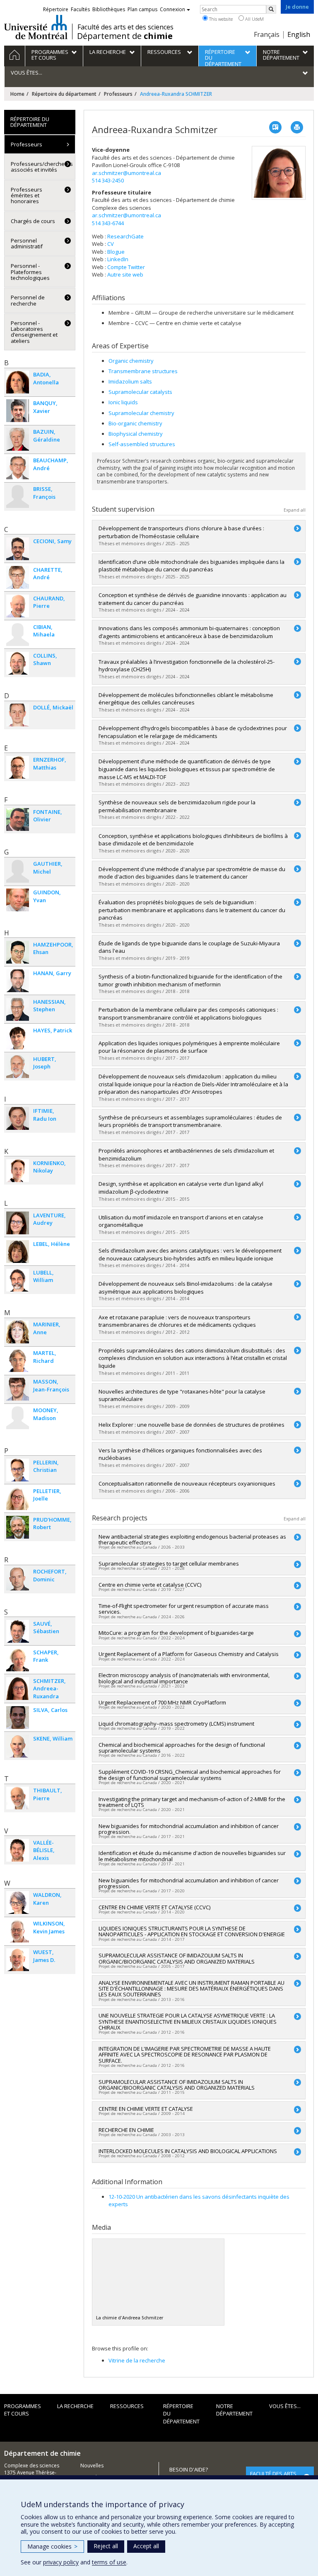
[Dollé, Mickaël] (18, 715)
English (299, 34)
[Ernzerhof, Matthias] (18, 767)
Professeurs (118, 94)
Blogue (116, 252)
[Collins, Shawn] (18, 663)
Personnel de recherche (28, 300)
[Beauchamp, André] (18, 468)
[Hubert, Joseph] (18, 1067)
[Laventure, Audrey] (18, 1223)
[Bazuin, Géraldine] (18, 439)
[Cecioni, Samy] (18, 549)
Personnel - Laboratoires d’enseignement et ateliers (34, 332)
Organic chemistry (131, 361)
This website (220, 19)
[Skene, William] (18, 1746)
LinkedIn (118, 259)
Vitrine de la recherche (137, 2360)
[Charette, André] (18, 577)
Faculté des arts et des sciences (125, 27)
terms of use (109, 2562)
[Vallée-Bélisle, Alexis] (18, 1850)
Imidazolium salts (130, 381)
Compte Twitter (126, 267)
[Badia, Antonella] (18, 382)
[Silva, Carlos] (18, 1718)
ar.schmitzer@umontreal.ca (126, 173)
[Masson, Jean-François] (18, 1389)
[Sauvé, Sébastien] (18, 1631)
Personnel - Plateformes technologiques (30, 272)
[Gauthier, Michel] (18, 871)
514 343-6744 (108, 223)
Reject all (106, 2546)
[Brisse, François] (18, 497)
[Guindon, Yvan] (18, 900)
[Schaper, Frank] (18, 1660)
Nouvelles (92, 2466)
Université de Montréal (36, 27)
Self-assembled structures (142, 444)
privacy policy (61, 2562)
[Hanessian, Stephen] (18, 1009)
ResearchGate (125, 236)
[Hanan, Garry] (18, 981)
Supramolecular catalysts (140, 392)
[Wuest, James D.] (18, 1960)
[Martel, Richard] (18, 1361)
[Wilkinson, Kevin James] (18, 1931)
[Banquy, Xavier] (18, 411)
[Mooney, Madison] (18, 1418)
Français (267, 34)
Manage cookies (52, 2546)
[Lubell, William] (18, 1280)
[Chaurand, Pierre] (18, 606)
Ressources (127, 2406)
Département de (125, 36)
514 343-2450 (108, 180)
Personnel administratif (27, 243)
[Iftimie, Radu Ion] (18, 1118)
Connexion (172, 9)
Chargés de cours (33, 221)
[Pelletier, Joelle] (18, 1499)
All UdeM (254, 19)
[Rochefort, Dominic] (18, 1579)
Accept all (146, 2546)
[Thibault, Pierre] (18, 1798)
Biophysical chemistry (136, 434)
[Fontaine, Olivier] (18, 819)
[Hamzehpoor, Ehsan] (18, 952)
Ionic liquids (123, 402)
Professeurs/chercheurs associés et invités (42, 167)
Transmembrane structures (143, 371)
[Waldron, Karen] (18, 1902)
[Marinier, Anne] (18, 1332)
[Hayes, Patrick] (18, 1038)
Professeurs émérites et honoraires (26, 195)
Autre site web (125, 274)
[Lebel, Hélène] (18, 1252)
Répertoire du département (64, 94)
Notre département (234, 2410)
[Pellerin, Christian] (18, 1470)
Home (17, 94)
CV (111, 244)
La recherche (75, 2406)
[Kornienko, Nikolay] (18, 1171)
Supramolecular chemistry (141, 413)
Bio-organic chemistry (135, 423)
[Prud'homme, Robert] (18, 1527)
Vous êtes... (285, 2406)
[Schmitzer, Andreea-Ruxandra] (18, 1689)
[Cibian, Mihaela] (18, 635)
